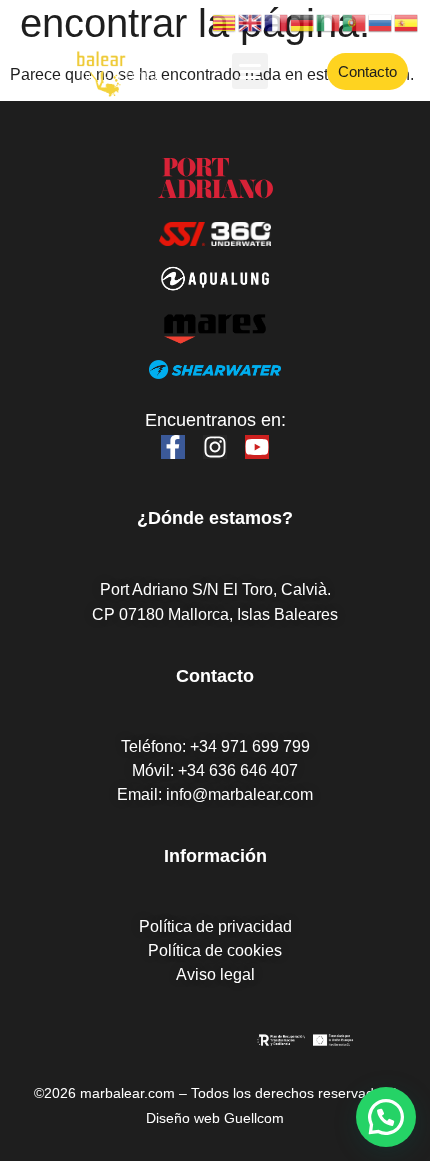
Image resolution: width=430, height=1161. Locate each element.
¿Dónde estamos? (215, 518)
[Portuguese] (355, 21)
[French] (277, 21)
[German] (303, 21)
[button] (250, 71)
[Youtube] (257, 447)
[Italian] (329, 21)
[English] (251, 21)
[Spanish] (407, 21)
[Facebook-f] (173, 447)
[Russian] (381, 21)
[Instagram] (215, 447)
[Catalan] (225, 21)
